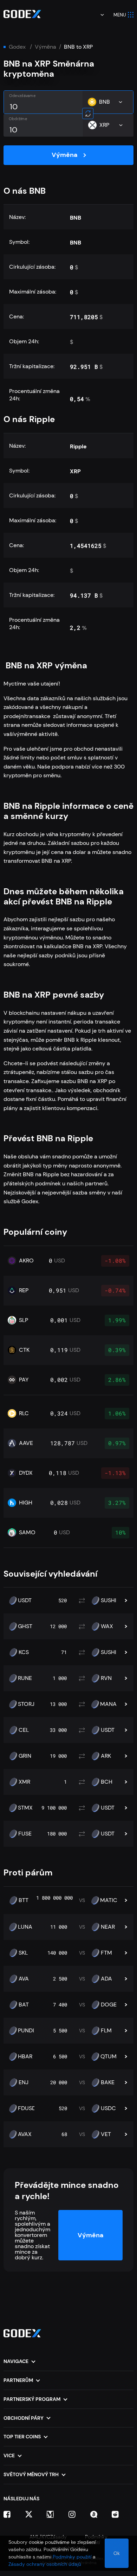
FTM (106, 1953)
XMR (24, 1782)
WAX (107, 1626)
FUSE (25, 1834)
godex (17, 47)
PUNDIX (28, 2031)
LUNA (25, 1927)
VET (106, 2134)
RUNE (25, 1678)
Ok (117, 2553)
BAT (24, 2005)
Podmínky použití (72, 2557)
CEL (24, 1730)
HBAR (25, 2057)
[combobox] (97, 15)
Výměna (45, 47)
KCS (24, 1652)
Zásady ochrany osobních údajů (45, 2564)
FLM (106, 2031)
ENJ (24, 2082)
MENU (120, 15)
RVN (106, 1678)
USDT (25, 1600)
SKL (23, 1953)
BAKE (108, 2082)
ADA (106, 1979)
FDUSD (27, 2108)
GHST (25, 1626)
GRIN (25, 1756)
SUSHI (109, 1600)
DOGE (109, 2005)
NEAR (108, 1927)
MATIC (109, 1900)
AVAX (25, 2134)
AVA (24, 1979)
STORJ (26, 1704)
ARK (106, 1756)
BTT (24, 1900)
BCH (107, 1782)
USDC (108, 2108)
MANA (108, 1704)
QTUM (109, 2057)
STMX (25, 1808)
